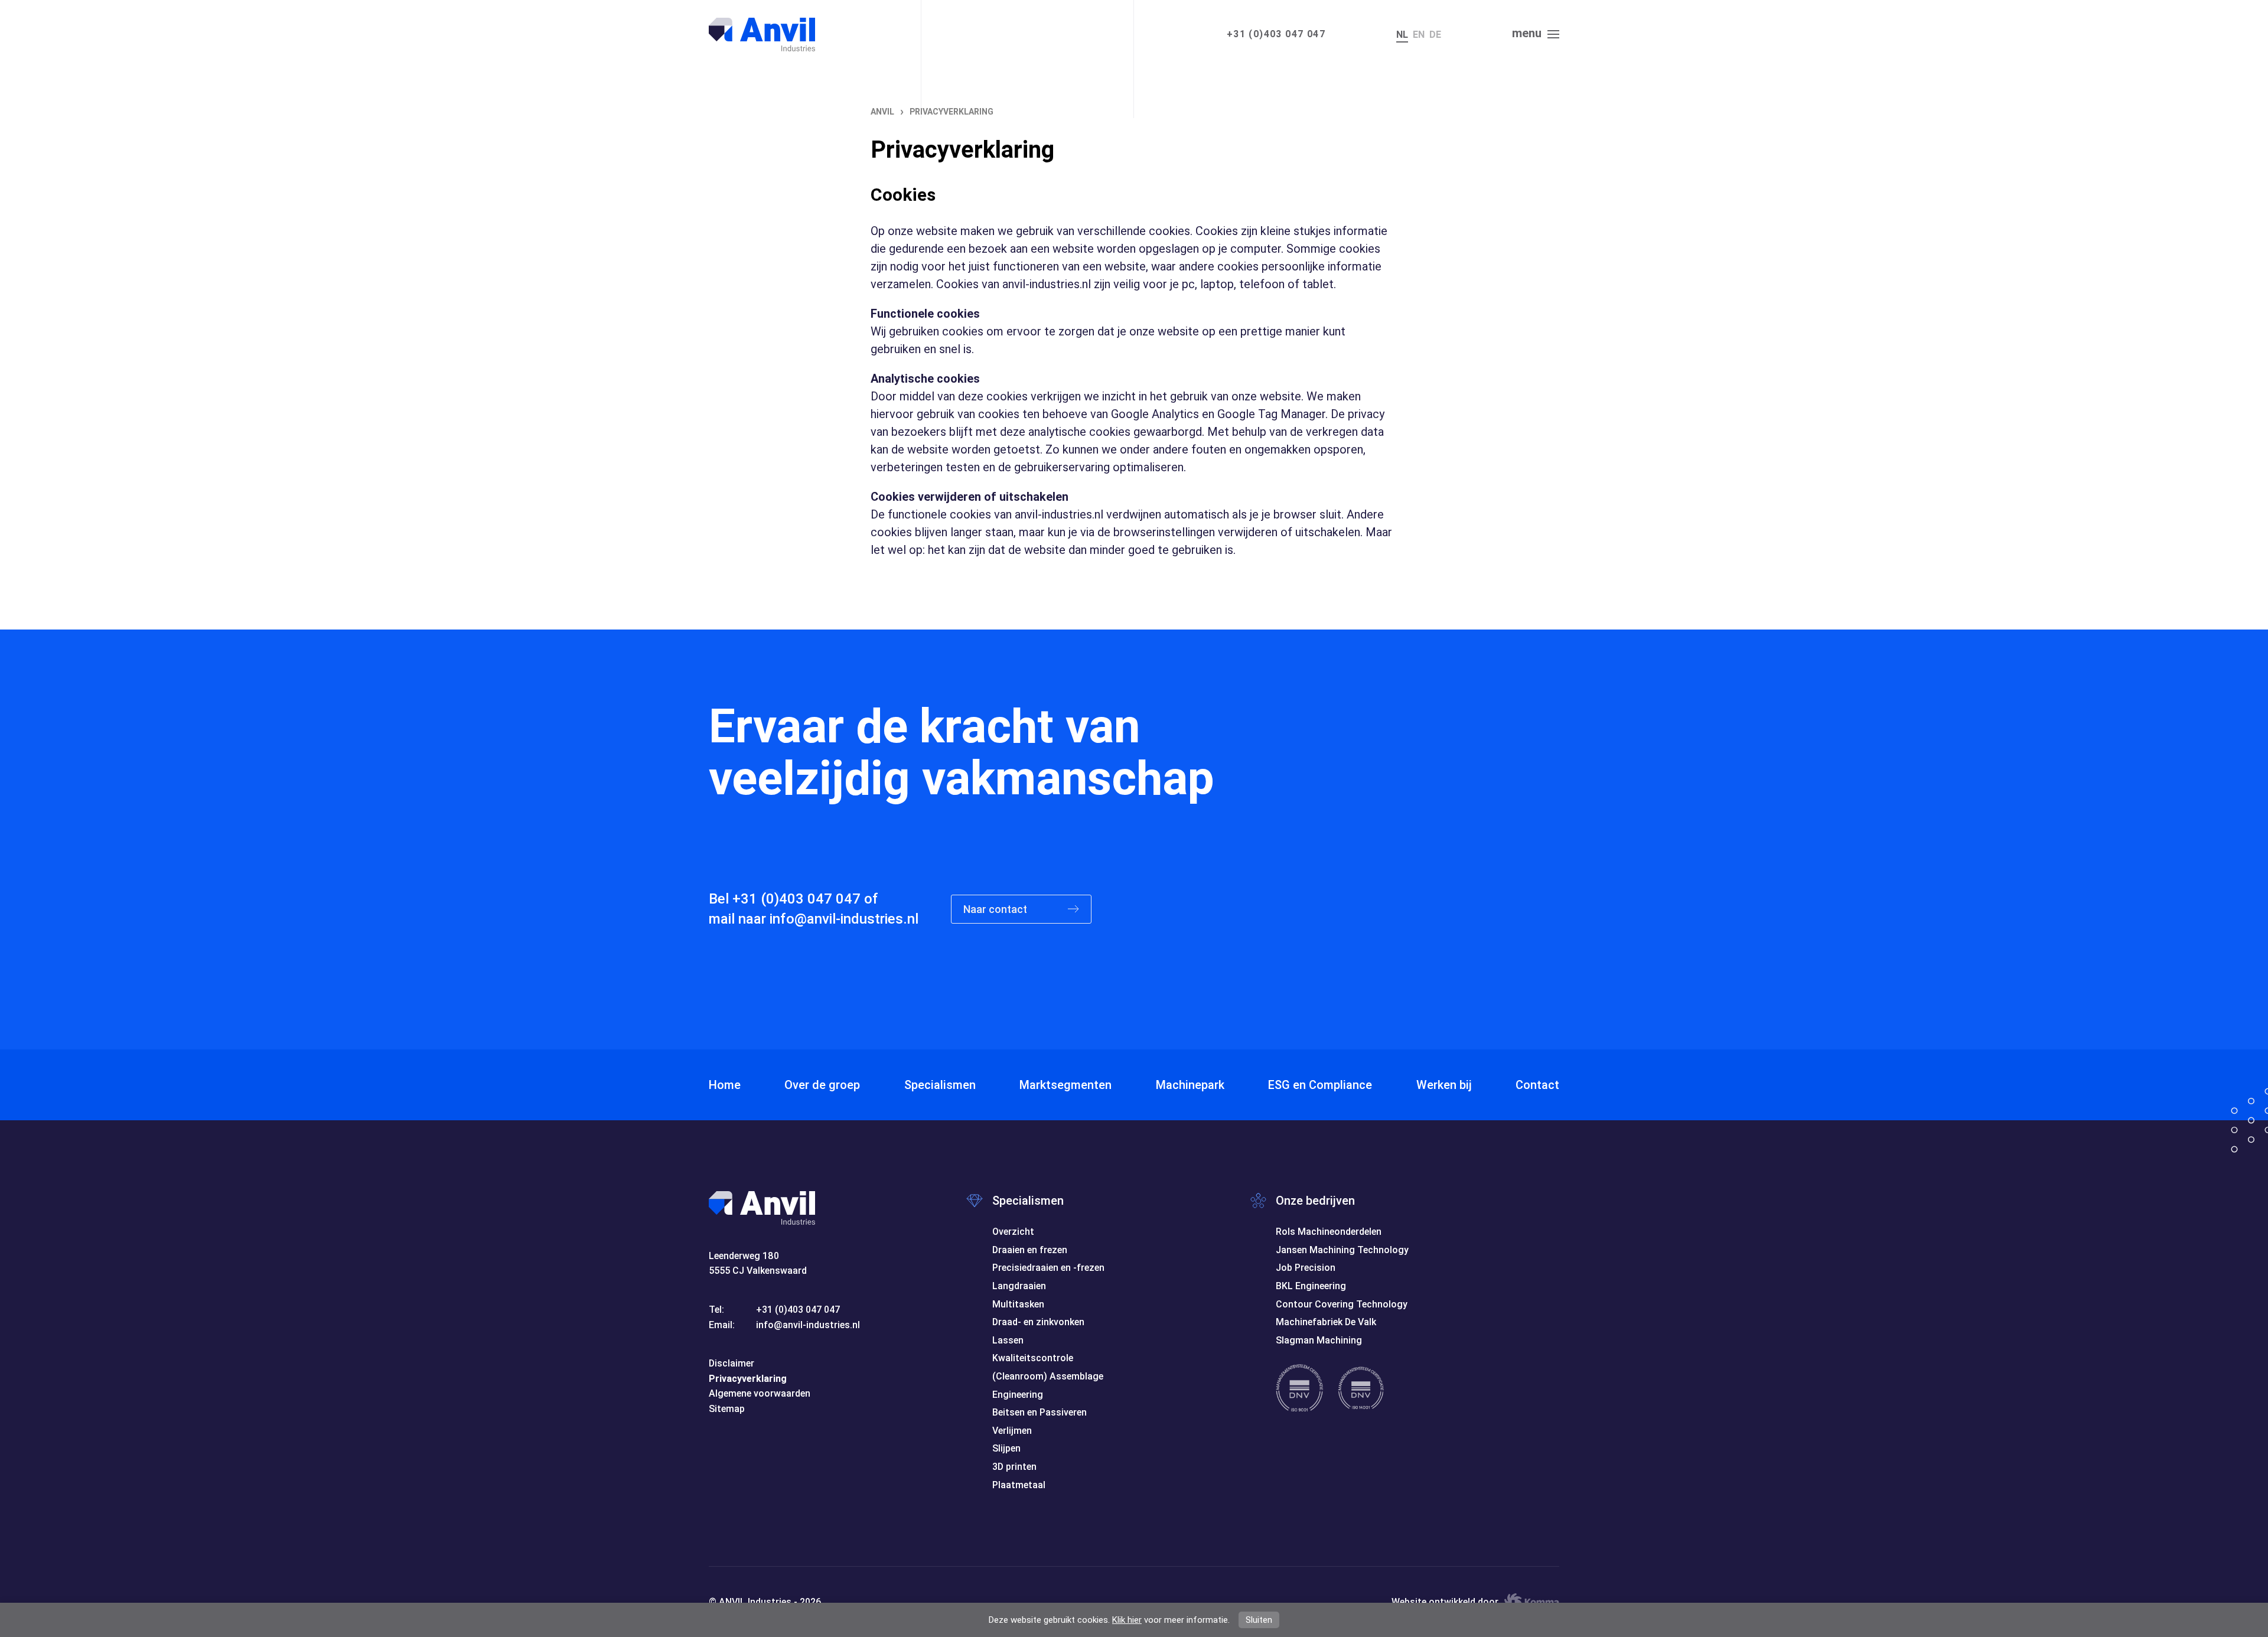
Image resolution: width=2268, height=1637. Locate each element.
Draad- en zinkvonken (1038, 1322)
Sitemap (727, 1409)
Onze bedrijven (1315, 1201)
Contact (1537, 1085)
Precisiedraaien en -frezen (1048, 1268)
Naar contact (996, 909)
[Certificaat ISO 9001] (1299, 1388)
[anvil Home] (762, 35)
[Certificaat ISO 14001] (1361, 1388)
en (1419, 35)
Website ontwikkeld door (1445, 1602)
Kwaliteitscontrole (1033, 1358)
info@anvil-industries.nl (844, 919)
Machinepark (1190, 1085)
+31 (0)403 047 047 (1276, 34)
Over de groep (822, 1085)
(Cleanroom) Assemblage (1048, 1376)
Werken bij (1444, 1085)
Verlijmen (1012, 1431)
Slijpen (1006, 1448)
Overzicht (1013, 1232)
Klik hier (1127, 1620)
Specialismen (940, 1085)
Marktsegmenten (1065, 1085)
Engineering (1018, 1395)
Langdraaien (1019, 1286)
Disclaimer (731, 1363)
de (1435, 35)
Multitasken (1018, 1304)
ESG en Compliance (1320, 1085)
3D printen (1014, 1467)
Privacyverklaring (748, 1379)
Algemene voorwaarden (760, 1393)
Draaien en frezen (1030, 1250)
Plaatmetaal (1019, 1485)
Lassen (1008, 1340)
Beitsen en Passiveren (1039, 1412)
